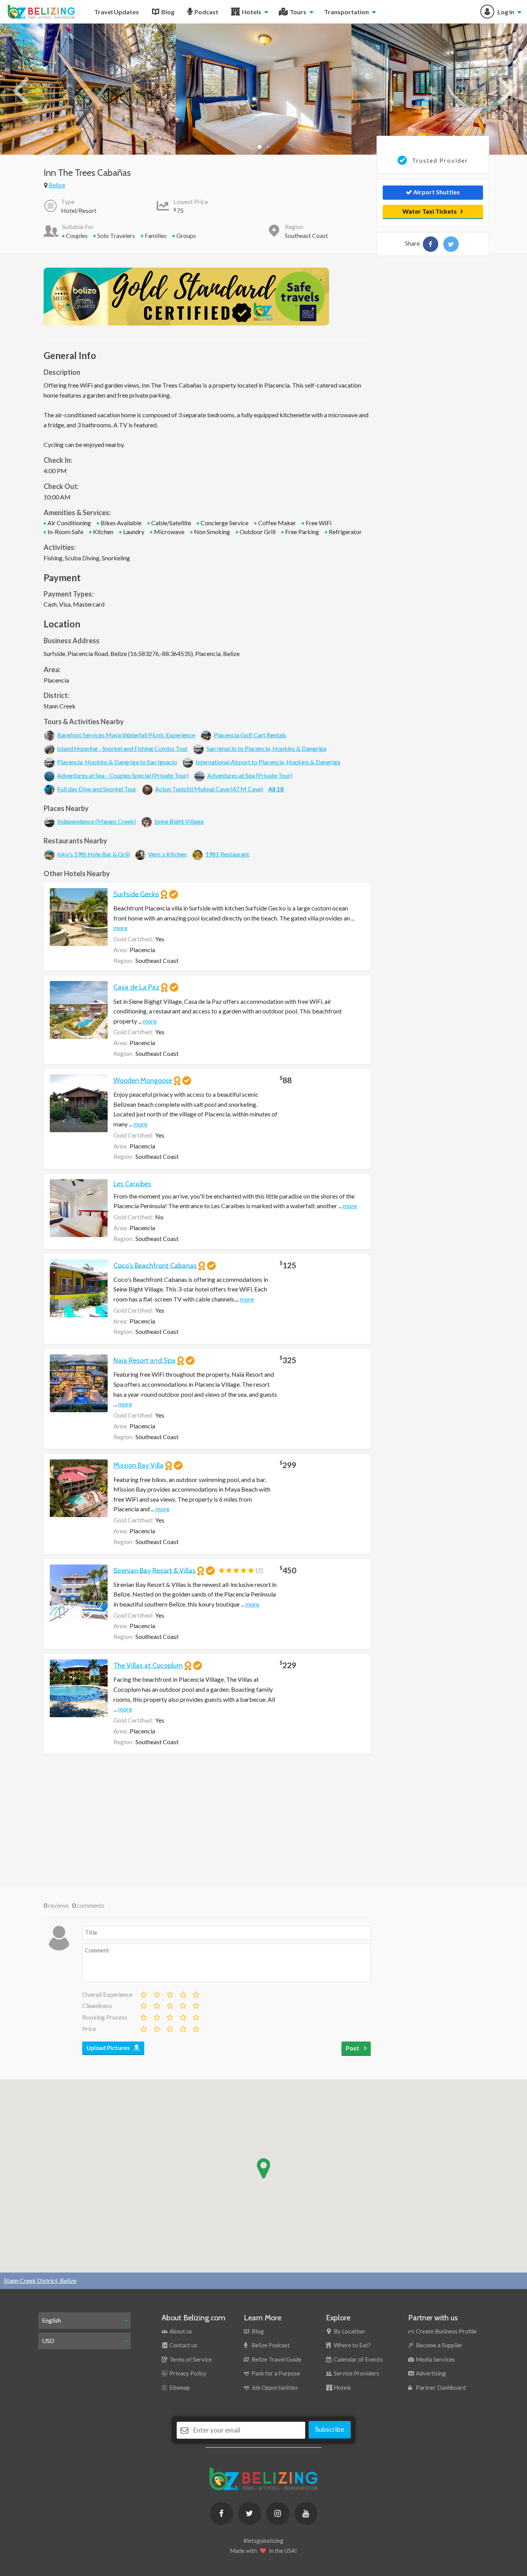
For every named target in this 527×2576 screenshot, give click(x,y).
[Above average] (182, 1993)
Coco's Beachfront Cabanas (155, 1265)
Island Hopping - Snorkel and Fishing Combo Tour (122, 748)
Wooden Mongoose (143, 1081)
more (120, 928)
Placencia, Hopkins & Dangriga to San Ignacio (117, 762)
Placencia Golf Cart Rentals (250, 735)
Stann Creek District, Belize (40, 2280)
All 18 (276, 789)
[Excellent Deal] (196, 2027)
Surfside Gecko (136, 894)
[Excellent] (196, 1993)
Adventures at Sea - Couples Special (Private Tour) (123, 775)
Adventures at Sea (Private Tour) (250, 775)
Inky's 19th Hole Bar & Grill (93, 854)
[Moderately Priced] (156, 2027)
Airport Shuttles (436, 192)
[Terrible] (143, 1993)
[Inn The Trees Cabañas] (431, 244)
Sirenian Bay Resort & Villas (155, 1570)
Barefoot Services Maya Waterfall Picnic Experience (126, 735)
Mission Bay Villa (139, 1465)
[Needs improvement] (156, 1993)
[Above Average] (182, 2004)
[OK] (169, 1993)
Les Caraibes (132, 1184)
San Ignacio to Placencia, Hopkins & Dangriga (266, 748)
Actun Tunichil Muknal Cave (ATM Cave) (209, 789)
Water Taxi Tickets (430, 211)
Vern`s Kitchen (167, 854)
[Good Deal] (182, 2027)
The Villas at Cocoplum (148, 1666)
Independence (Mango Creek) (96, 821)
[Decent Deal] (169, 2027)
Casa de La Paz (136, 987)
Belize (57, 185)
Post (353, 2048)
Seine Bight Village (179, 821)
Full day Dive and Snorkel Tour (97, 789)
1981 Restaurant (227, 854)
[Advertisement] (207, 1820)
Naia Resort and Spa (144, 1360)
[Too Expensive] (143, 2027)
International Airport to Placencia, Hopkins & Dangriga (268, 762)
